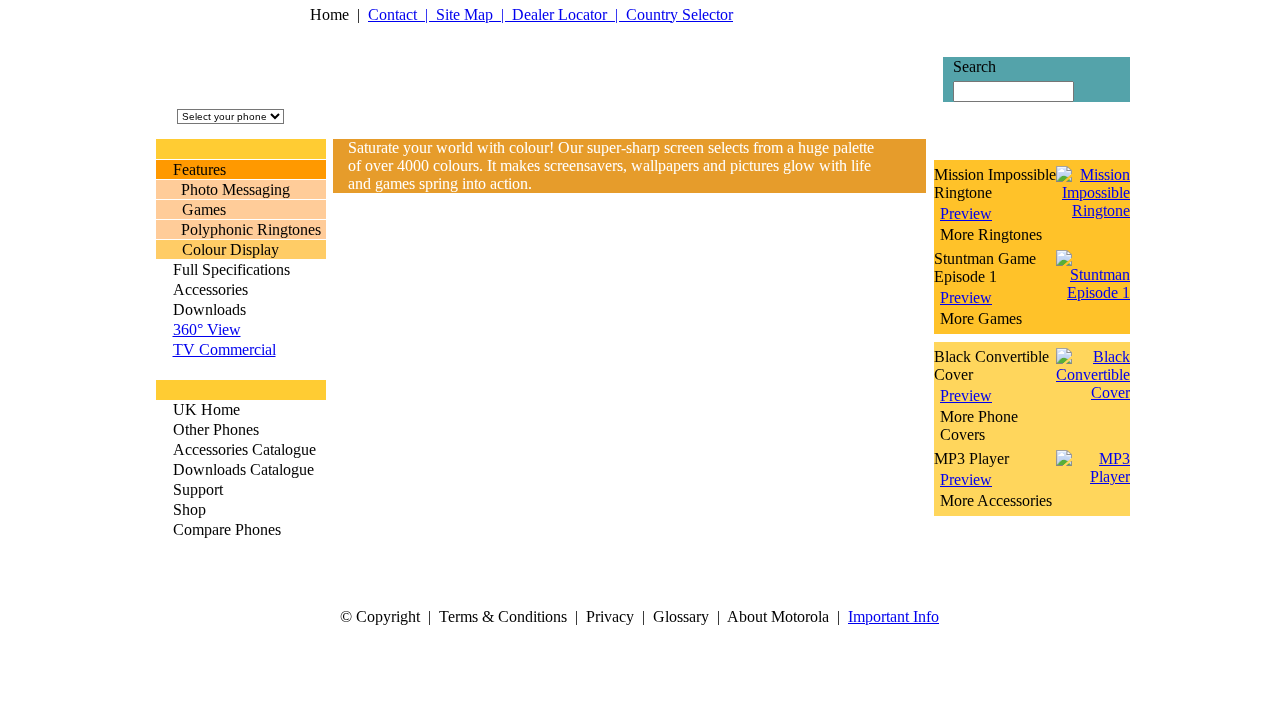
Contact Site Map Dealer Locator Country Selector (550, 14)
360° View (207, 329)
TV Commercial (224, 349)
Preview (966, 213)
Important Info (893, 616)
